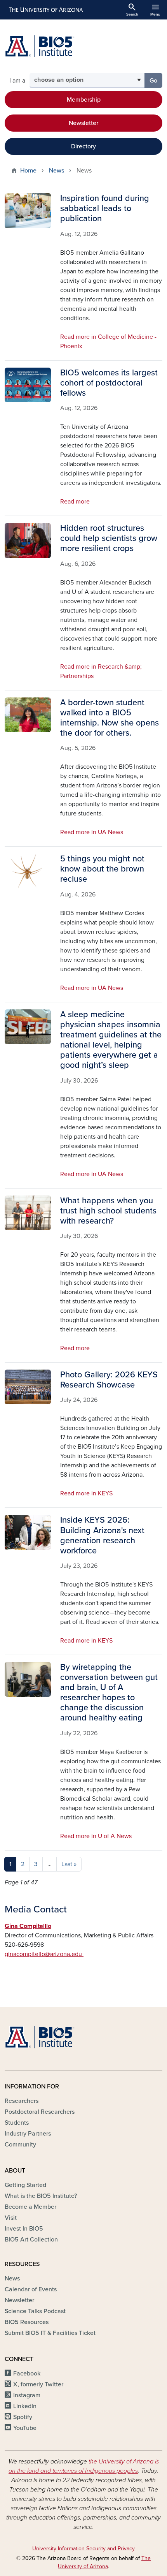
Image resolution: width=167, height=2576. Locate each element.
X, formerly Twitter (38, 2384)
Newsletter (83, 123)
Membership (84, 100)
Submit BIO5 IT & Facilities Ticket (50, 2333)
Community (20, 2145)
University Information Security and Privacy (83, 2549)
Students (17, 2123)
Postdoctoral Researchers (40, 2112)
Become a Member (30, 2207)
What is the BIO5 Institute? (41, 2196)
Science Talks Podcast (35, 2311)
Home (28, 171)
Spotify (23, 2417)
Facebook (27, 2374)
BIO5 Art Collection (31, 2240)
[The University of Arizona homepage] (45, 10)
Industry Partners (28, 2134)
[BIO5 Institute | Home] (40, 46)
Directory (83, 146)
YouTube (25, 2428)
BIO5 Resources (27, 2322)
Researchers (22, 2101)
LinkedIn (25, 2406)
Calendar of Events (31, 2289)
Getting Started (25, 2185)
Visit (11, 2218)
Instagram (27, 2395)
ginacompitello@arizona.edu (44, 1954)
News (57, 171)
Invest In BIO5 (24, 2229)
